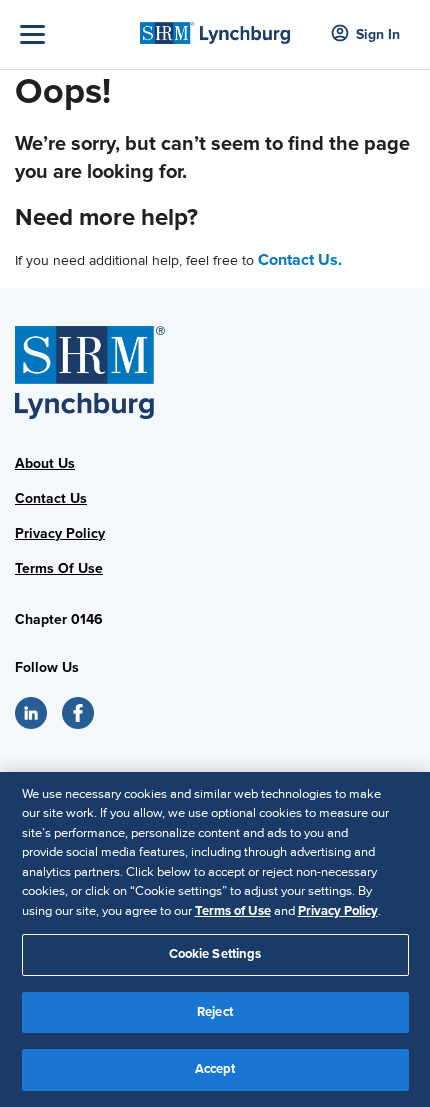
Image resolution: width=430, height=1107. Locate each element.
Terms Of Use (59, 568)
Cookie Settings (215, 954)
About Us (45, 463)
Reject (215, 1012)
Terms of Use (233, 911)
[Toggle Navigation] (75, 34)
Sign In (378, 34)
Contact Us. (300, 260)
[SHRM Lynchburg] (215, 26)
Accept (215, 1069)
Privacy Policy (60, 533)
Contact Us (51, 498)
